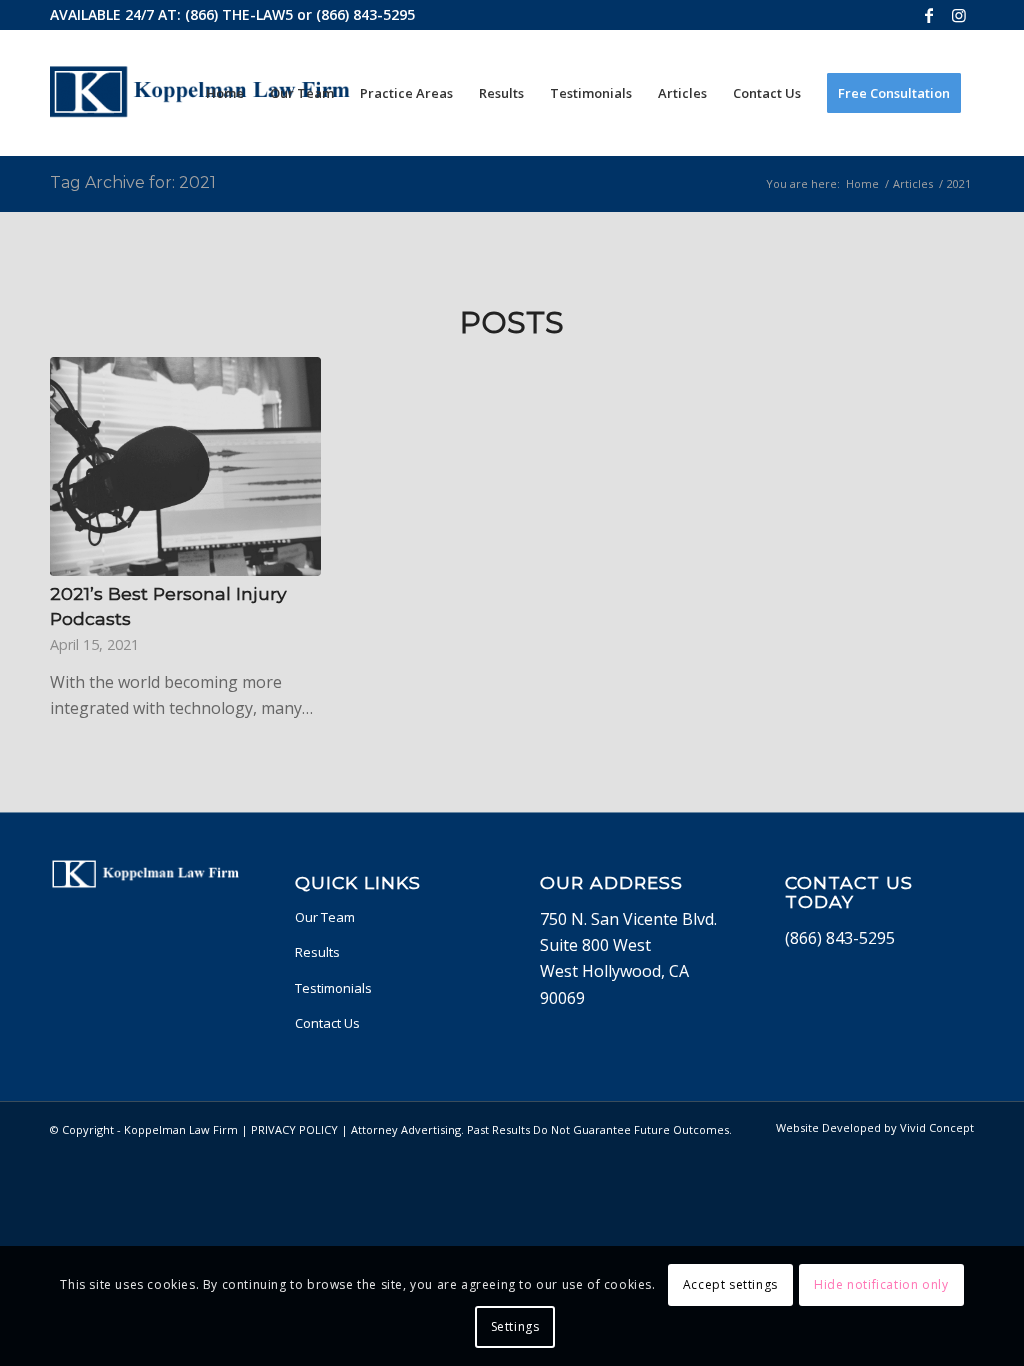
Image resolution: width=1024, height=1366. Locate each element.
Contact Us (327, 1023)
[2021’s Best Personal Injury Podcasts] (185, 466)
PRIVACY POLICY (294, 1129)
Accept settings (730, 1284)
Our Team (325, 917)
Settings (515, 1326)
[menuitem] (225, 93)
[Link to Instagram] (959, 15)
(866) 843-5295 (365, 14)
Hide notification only (881, 1284)
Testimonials (333, 988)
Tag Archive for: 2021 (133, 182)
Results (317, 952)
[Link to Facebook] (928, 15)
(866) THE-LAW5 (239, 14)
